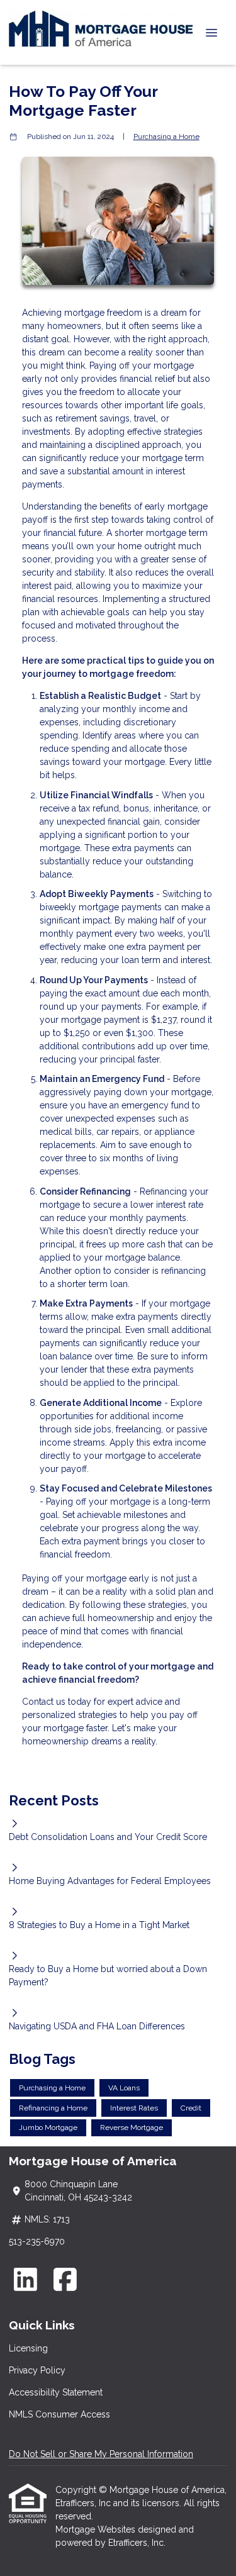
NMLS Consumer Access (59, 2414)
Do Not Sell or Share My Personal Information (101, 2454)
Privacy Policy (37, 2370)
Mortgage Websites (97, 2529)
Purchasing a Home (166, 137)
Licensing (28, 2348)
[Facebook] (66, 2279)
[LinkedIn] (25, 2279)
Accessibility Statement (56, 2392)
